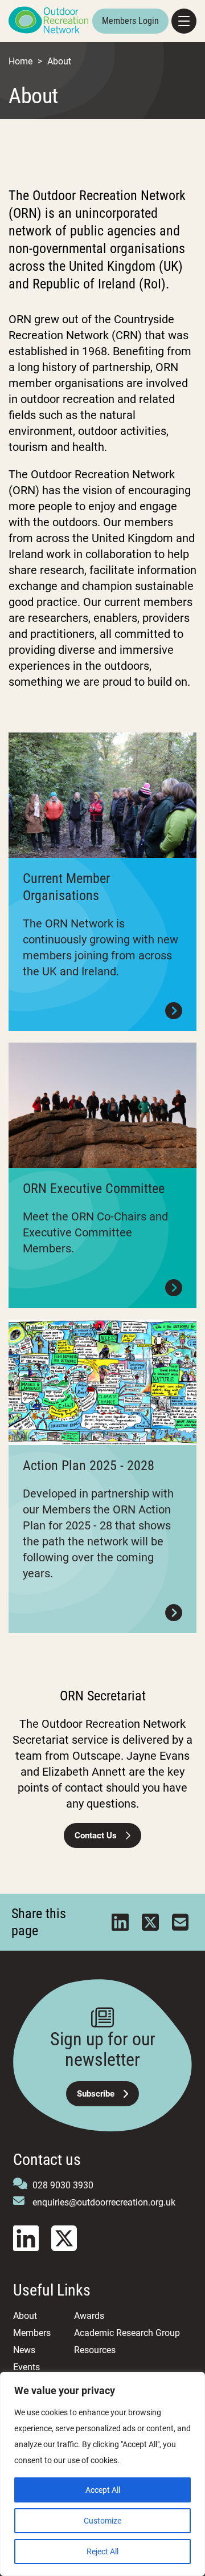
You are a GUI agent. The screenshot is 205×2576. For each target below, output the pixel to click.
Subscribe (96, 2094)
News (24, 2350)
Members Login (130, 21)
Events (26, 2367)
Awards (89, 2316)
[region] (102, 2474)
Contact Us (96, 1836)
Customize (102, 2521)
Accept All (103, 2490)
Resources (95, 2350)
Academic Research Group (127, 2333)
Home (20, 61)
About (25, 2316)
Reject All (102, 2551)
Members (32, 2333)
